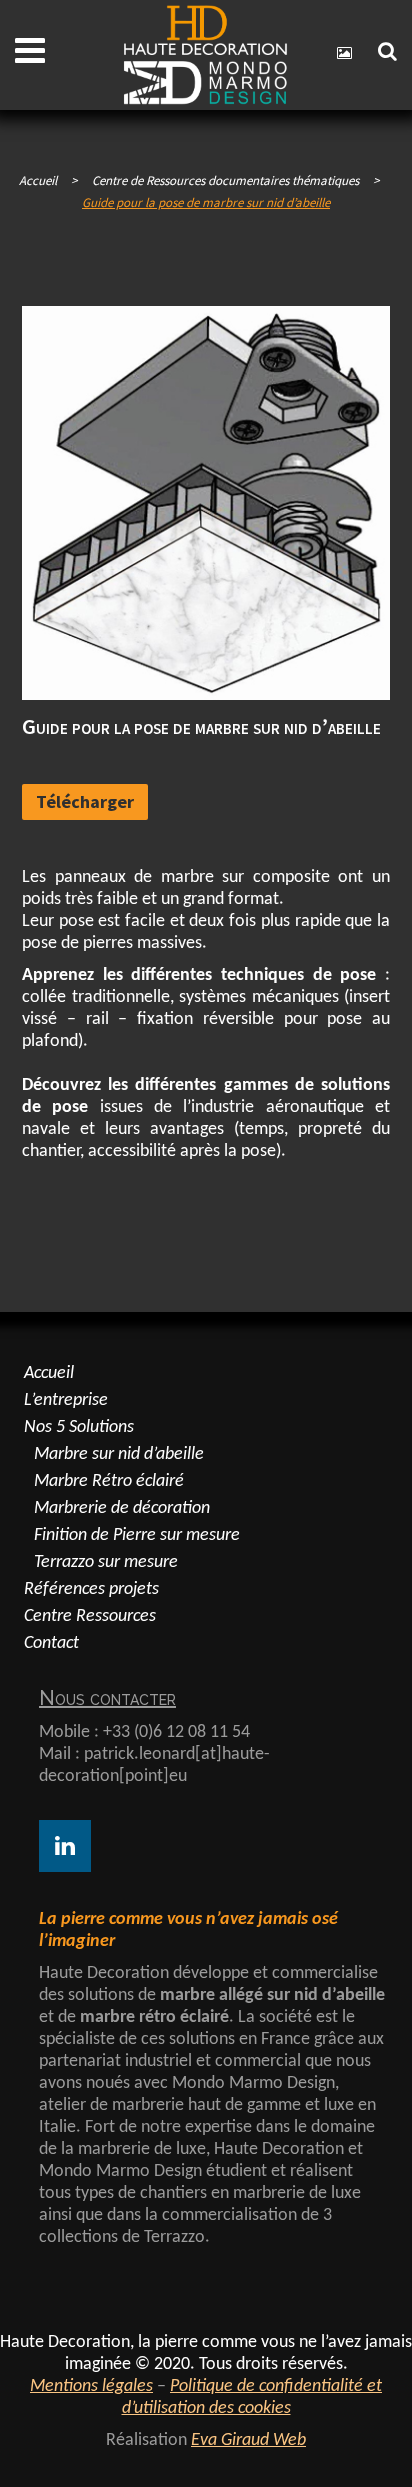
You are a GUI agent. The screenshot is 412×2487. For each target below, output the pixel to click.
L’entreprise (66, 1400)
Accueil (38, 180)
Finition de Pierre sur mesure (137, 1535)
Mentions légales (91, 2386)
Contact (51, 1643)
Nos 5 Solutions (79, 1427)
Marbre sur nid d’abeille (119, 1454)
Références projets (91, 1589)
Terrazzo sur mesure (106, 1562)
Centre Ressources (90, 1616)
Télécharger (85, 801)
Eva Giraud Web (248, 2440)
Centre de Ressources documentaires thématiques (225, 180)
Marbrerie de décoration (122, 1508)
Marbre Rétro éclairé (109, 1481)
